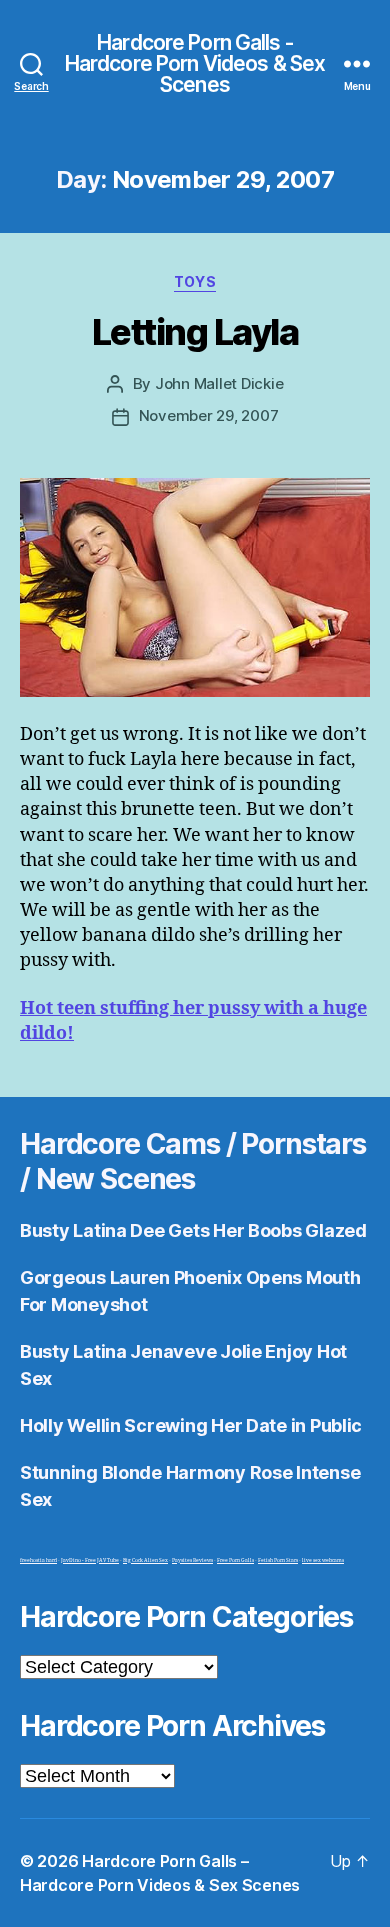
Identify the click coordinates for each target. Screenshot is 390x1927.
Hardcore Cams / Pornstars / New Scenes (193, 1161)
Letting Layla (195, 332)
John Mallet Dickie (219, 383)
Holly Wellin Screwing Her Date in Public (191, 1425)
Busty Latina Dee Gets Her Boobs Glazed (193, 1230)
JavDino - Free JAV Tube (90, 1560)
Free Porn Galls (235, 1560)
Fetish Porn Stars (278, 1560)
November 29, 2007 (209, 415)
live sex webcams (323, 1560)
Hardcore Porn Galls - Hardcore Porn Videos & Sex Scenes (195, 63)
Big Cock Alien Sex (145, 1560)
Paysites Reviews (192, 1560)
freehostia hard (38, 1560)
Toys (195, 281)
